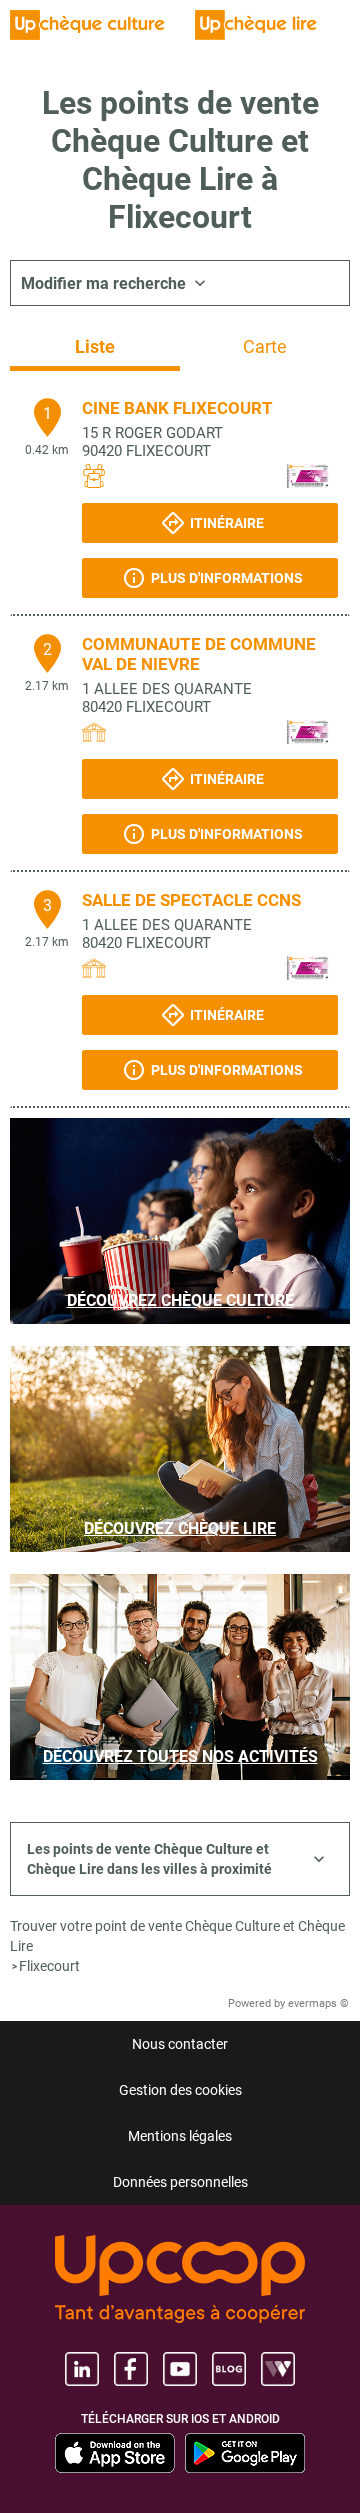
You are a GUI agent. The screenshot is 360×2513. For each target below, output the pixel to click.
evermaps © (318, 2003)
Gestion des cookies (180, 2090)
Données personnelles (180, 2182)
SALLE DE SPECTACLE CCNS (191, 900)
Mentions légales (180, 2136)
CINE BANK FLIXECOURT (177, 408)
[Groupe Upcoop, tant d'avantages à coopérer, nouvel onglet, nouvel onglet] (180, 2280)
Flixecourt (49, 1966)
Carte (265, 346)
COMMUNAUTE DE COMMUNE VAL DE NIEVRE (199, 654)
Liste (95, 346)
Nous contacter (180, 2044)
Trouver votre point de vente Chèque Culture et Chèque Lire (177, 1936)
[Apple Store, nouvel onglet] (115, 2453)
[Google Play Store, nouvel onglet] (245, 2453)
